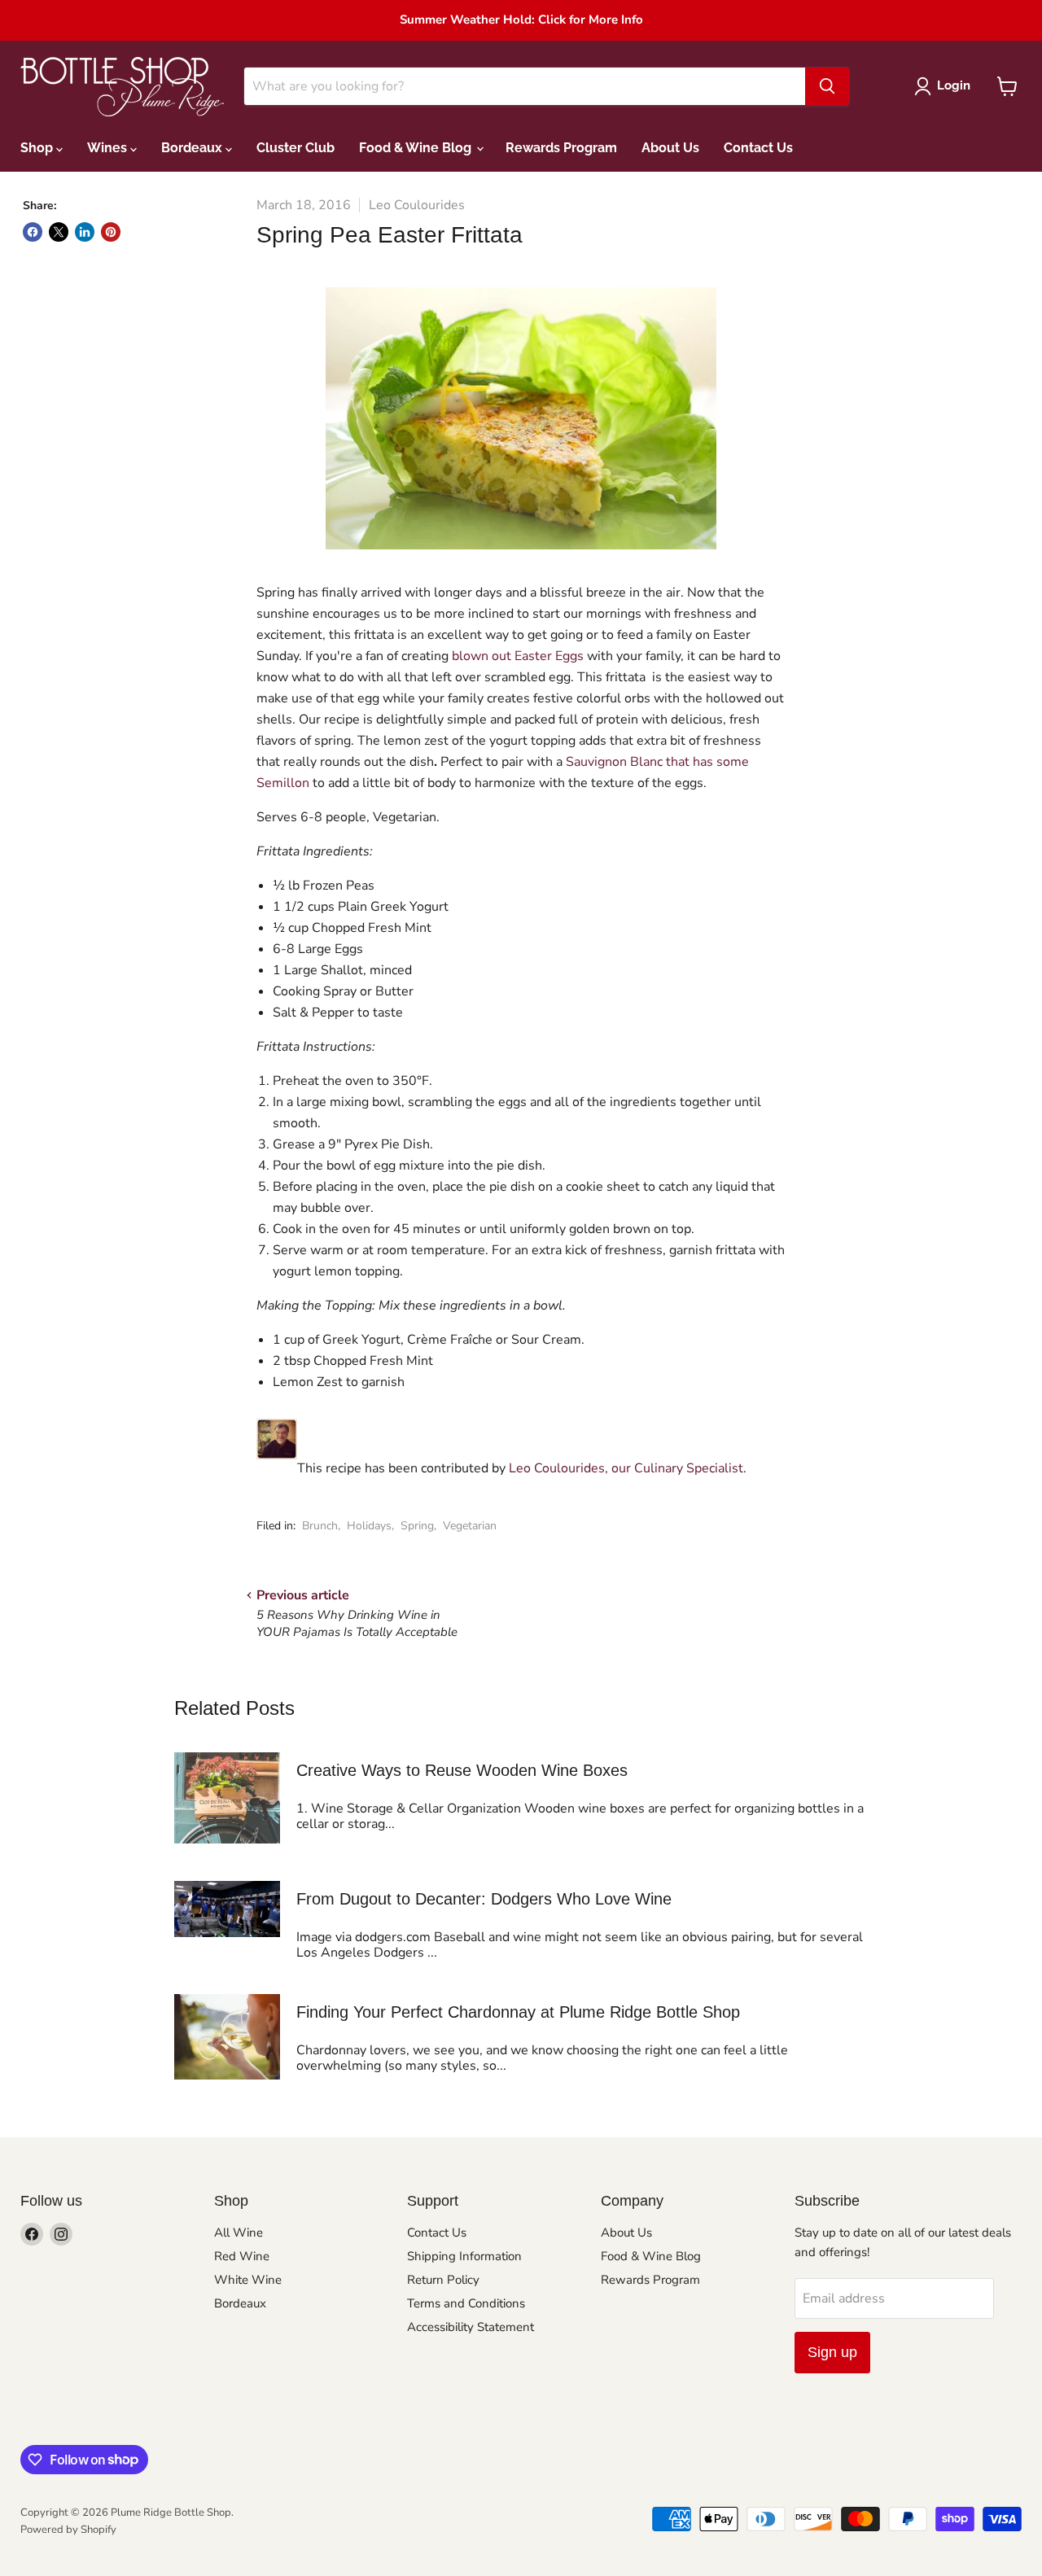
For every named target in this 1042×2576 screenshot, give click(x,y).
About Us (670, 148)
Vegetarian (470, 1526)
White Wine (248, 2280)
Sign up (832, 2352)
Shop (38, 148)
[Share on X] (59, 232)
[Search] (827, 86)
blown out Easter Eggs (518, 656)
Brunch (320, 1526)
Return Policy (443, 2280)
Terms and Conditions (466, 2303)
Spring (417, 1526)
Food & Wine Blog (417, 148)
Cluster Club (296, 148)
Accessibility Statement (471, 2327)
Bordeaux (193, 148)
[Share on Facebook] (33, 232)
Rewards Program (561, 148)
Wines (109, 148)
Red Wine (242, 2256)
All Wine (239, 2233)
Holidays (369, 1526)
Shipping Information (464, 2256)
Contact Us (758, 148)
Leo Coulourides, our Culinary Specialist (626, 1468)
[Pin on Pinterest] (111, 232)
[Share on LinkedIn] (85, 232)
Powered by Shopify (68, 2530)
